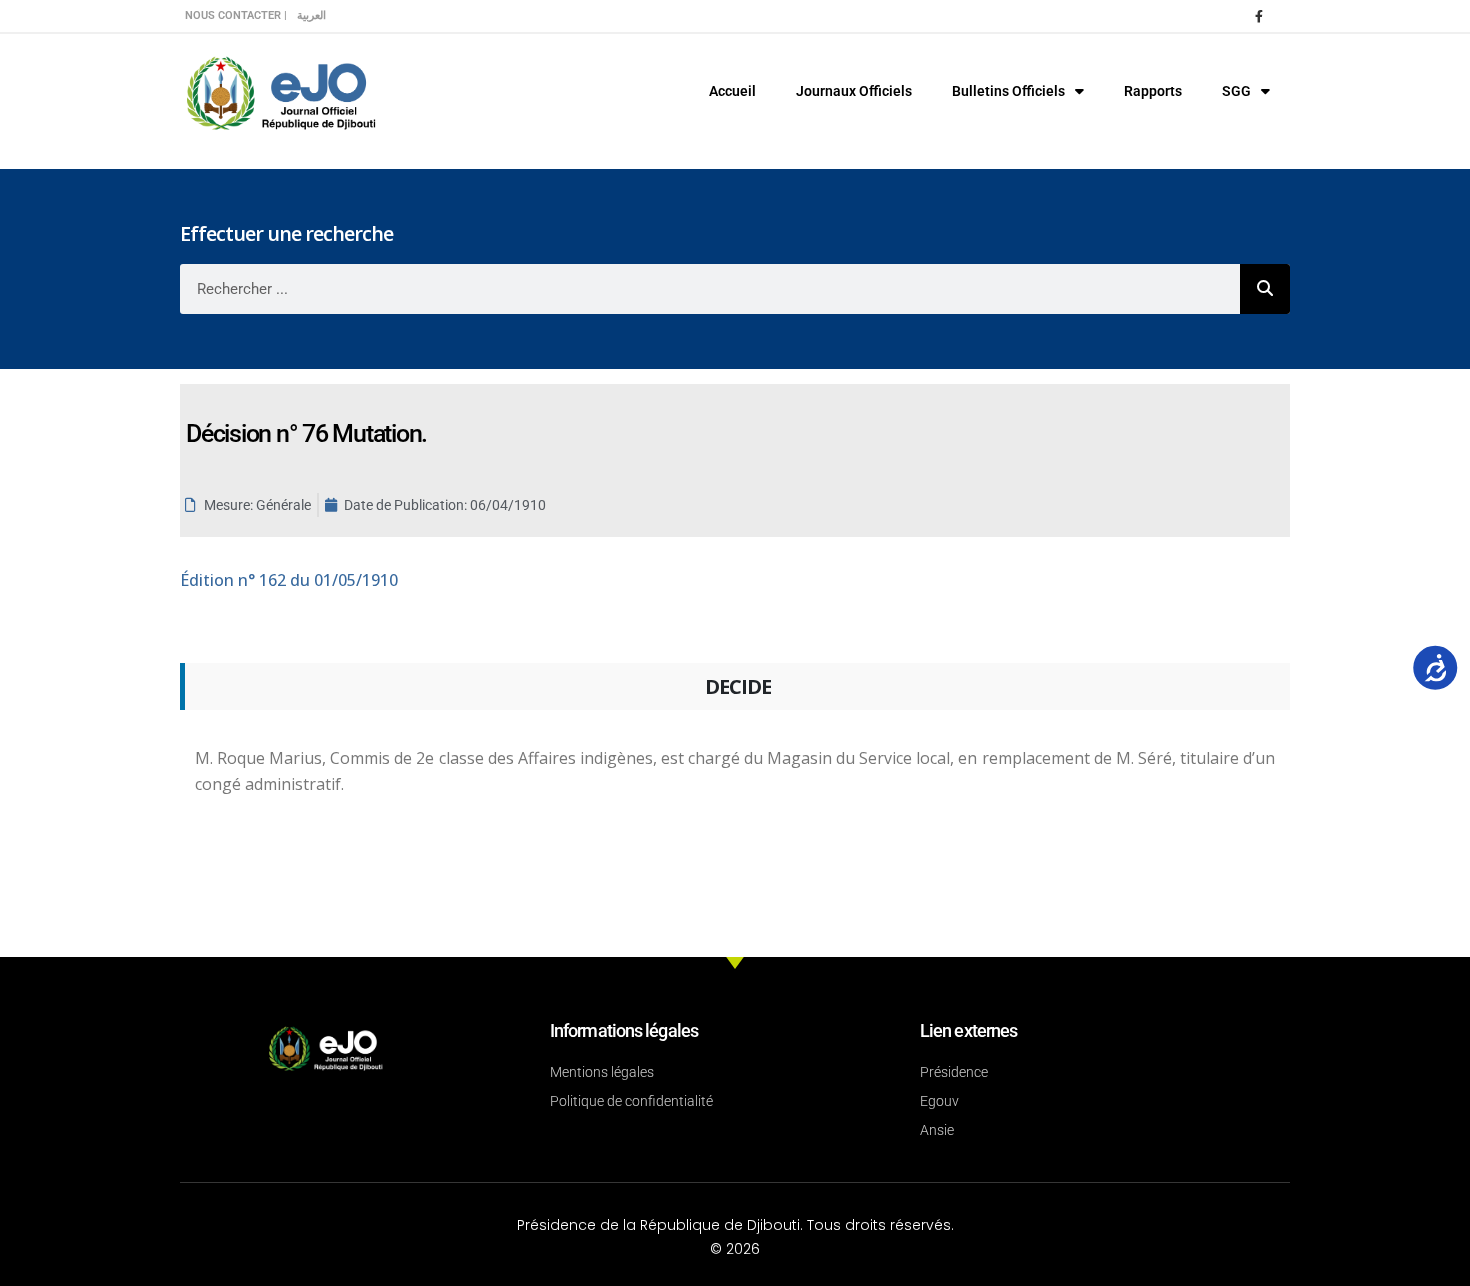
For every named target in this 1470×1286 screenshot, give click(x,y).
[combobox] (710, 289)
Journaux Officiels (854, 91)
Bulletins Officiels (1008, 91)
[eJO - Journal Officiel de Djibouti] (280, 91)
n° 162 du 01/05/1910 (289, 580)
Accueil (732, 91)
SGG (1236, 91)
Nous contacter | (236, 15)
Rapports (1153, 91)
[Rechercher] (1265, 289)
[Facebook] (1259, 16)
